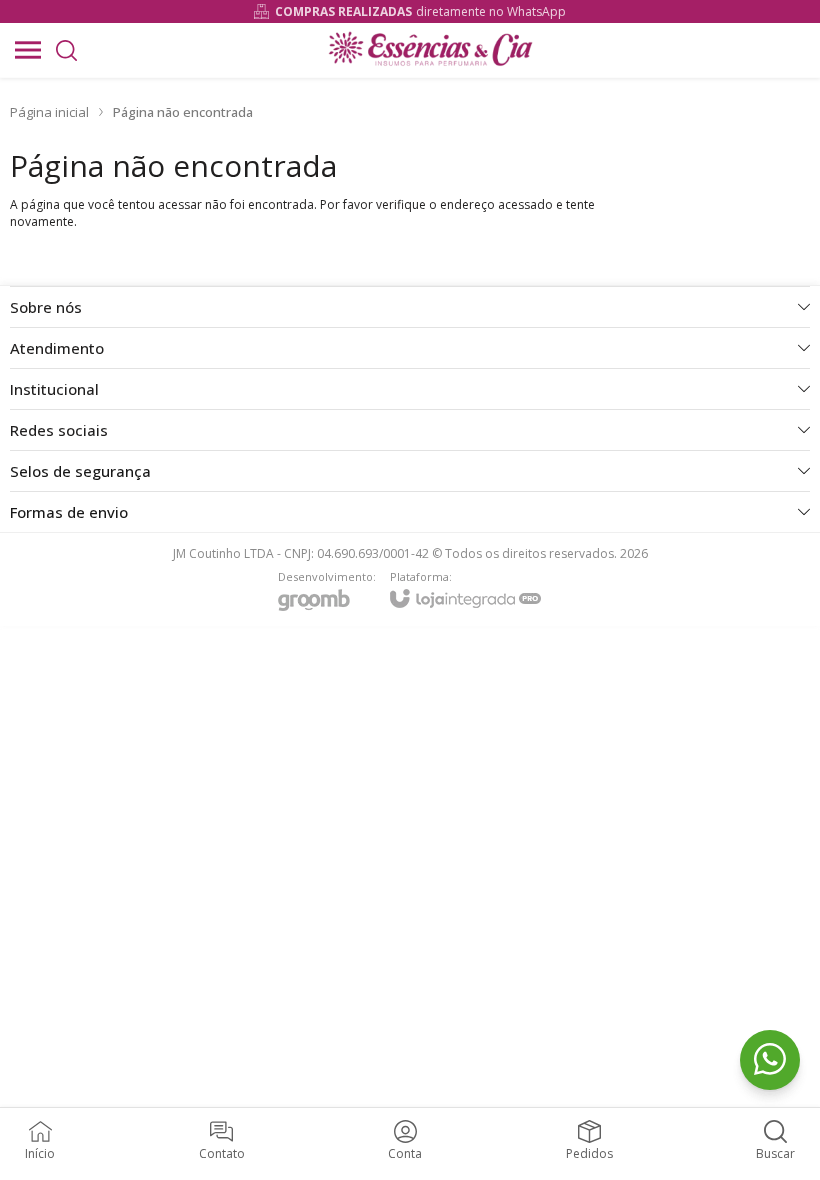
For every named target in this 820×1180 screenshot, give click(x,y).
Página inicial (49, 112)
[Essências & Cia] (429, 50)
